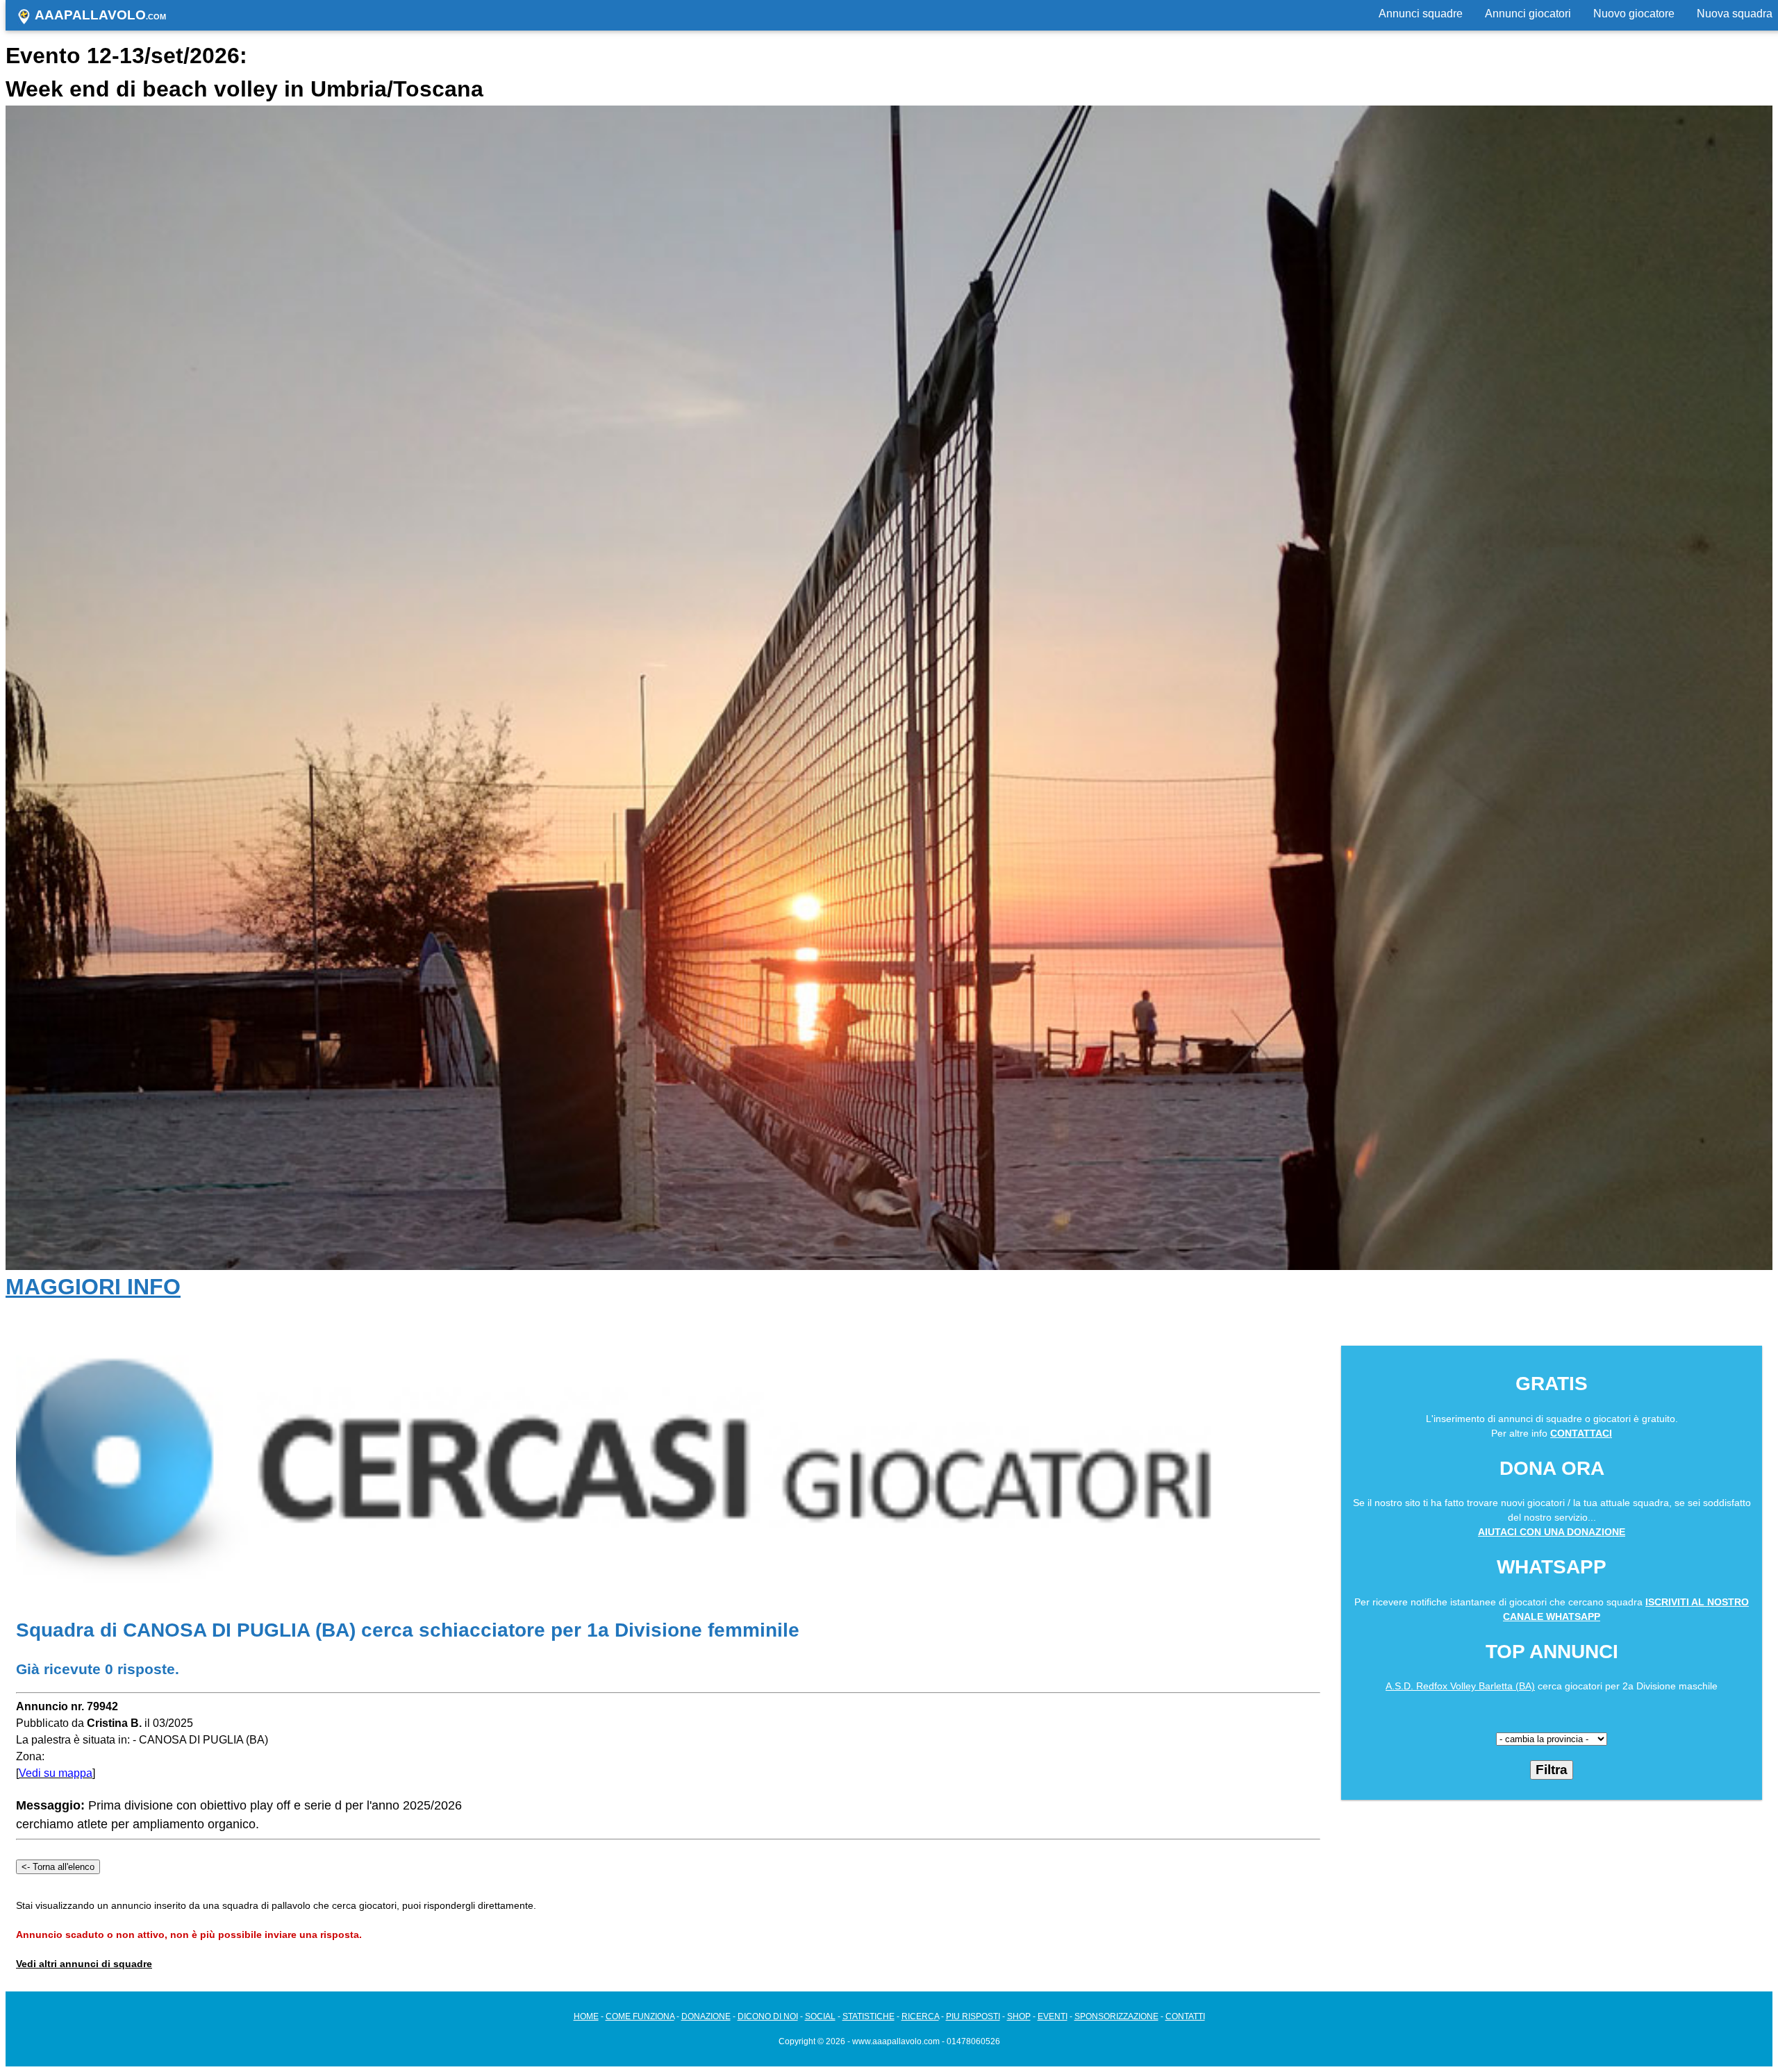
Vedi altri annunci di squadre (84, 1964)
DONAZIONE (706, 2016)
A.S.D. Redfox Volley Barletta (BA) (1460, 1686)
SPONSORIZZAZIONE (1116, 2016)
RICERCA (920, 2016)
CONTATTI (1185, 2016)
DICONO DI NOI (768, 2016)
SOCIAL (820, 2016)
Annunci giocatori (1528, 14)
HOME (586, 2016)
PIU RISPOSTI (973, 2016)
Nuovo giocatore (1634, 14)
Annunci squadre (1421, 14)
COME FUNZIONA (640, 2016)
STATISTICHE (869, 2016)
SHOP (1019, 2016)
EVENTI (1053, 2016)
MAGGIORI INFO (93, 1287)
